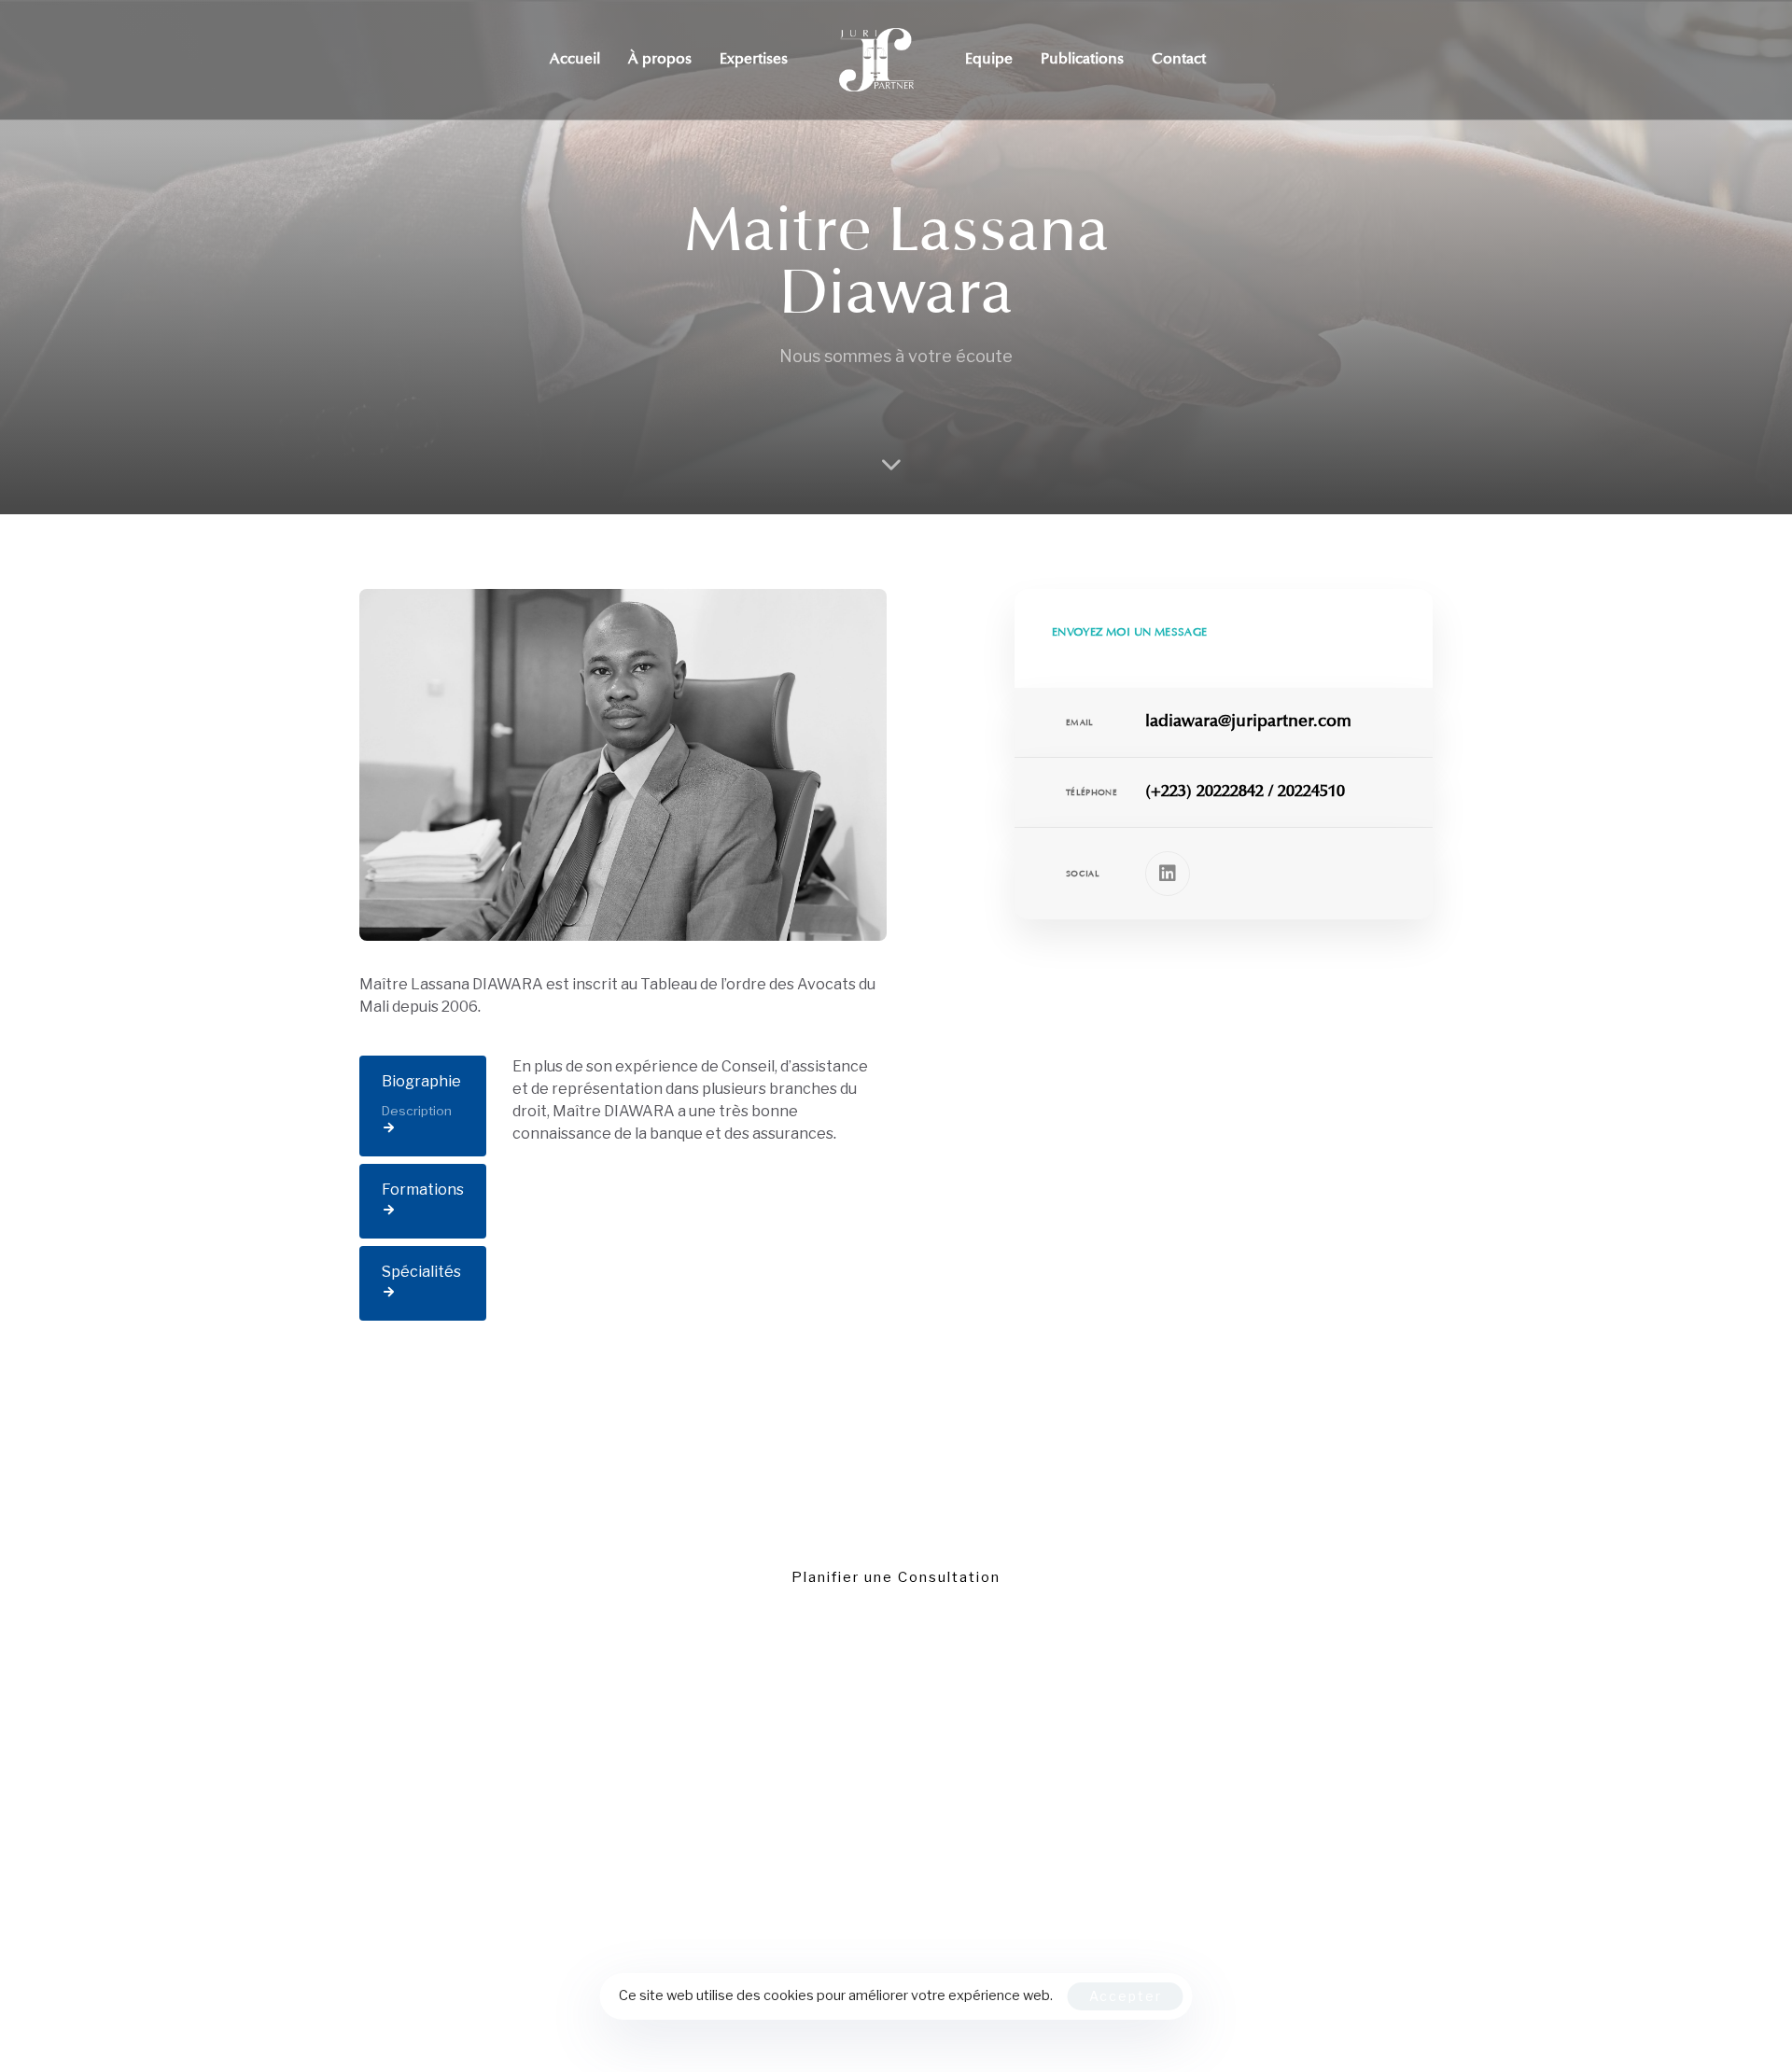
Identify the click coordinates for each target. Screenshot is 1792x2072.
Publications (1082, 60)
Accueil (575, 60)
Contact (1179, 60)
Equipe (989, 60)
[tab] (423, 1106)
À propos (660, 60)
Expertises (754, 60)
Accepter (1126, 1996)
